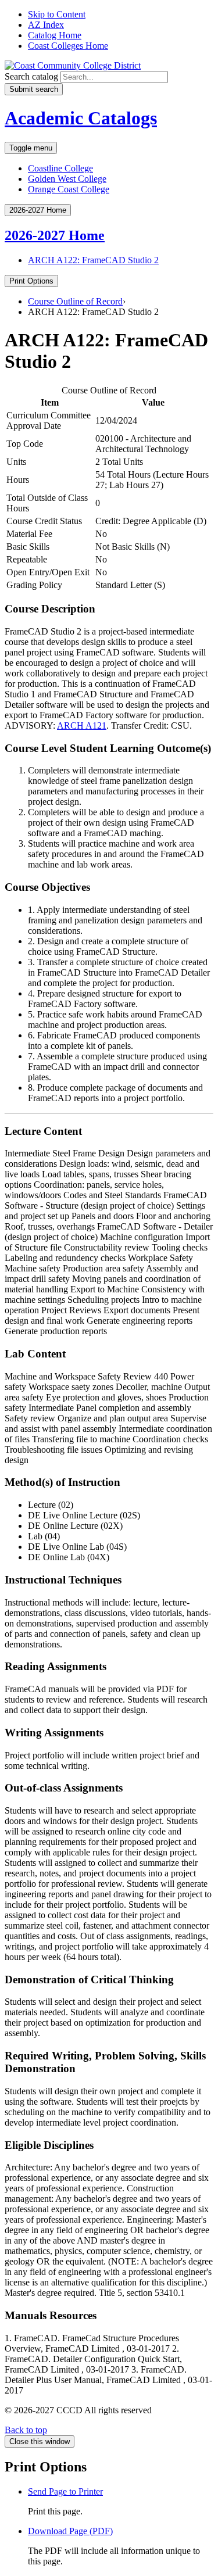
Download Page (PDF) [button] (70, 2531)
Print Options (31, 281)
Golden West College (67, 179)
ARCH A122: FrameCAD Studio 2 (93, 260)
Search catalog (31, 76)
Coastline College (60, 168)
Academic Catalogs (81, 118)
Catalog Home (55, 35)
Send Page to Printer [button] (65, 2491)
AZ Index (46, 25)
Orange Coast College (69, 189)
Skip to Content (57, 14)
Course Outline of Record (75, 301)
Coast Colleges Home (68, 46)
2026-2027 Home (55, 235)
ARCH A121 (82, 725)
